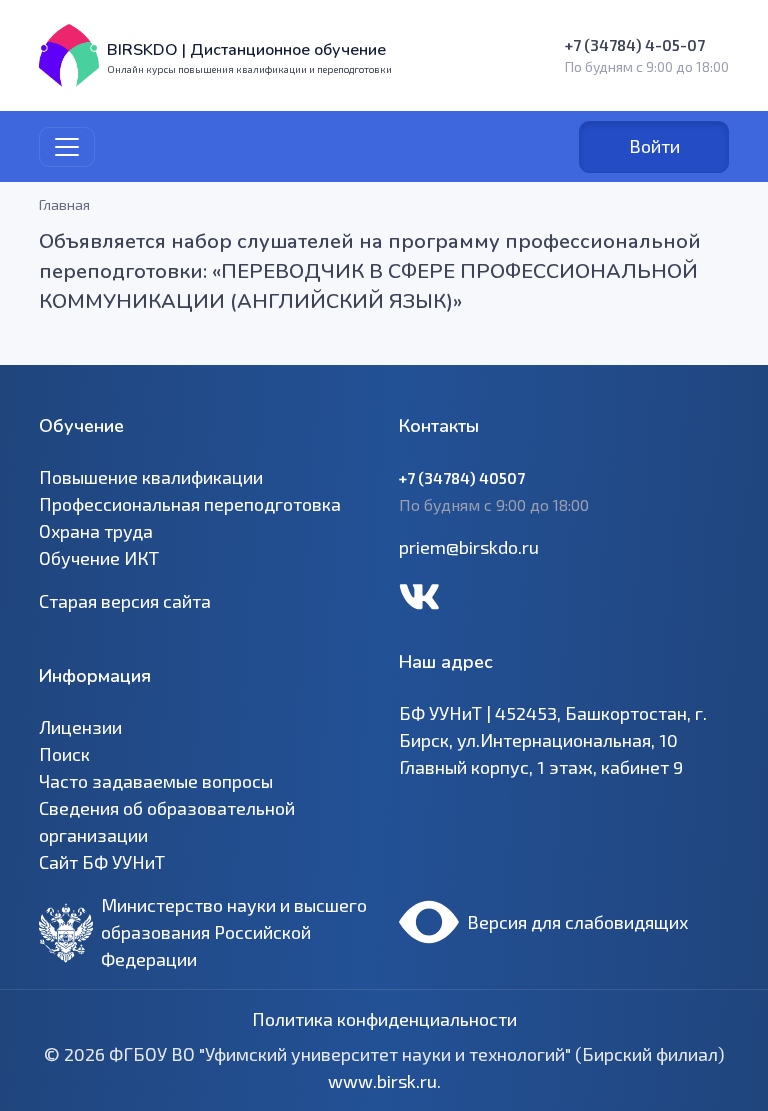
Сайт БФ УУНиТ (102, 862)
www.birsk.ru (382, 1081)
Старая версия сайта (125, 601)
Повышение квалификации (151, 477)
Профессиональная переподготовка (190, 504)
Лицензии (80, 727)
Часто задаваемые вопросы (156, 781)
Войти (654, 146)
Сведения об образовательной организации (167, 821)
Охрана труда (96, 531)
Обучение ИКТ (99, 558)
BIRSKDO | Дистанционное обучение (246, 50)
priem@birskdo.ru (469, 547)
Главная (64, 204)
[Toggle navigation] (67, 147)
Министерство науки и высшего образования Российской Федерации (234, 932)
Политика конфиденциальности (384, 1019)
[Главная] (69, 55)
